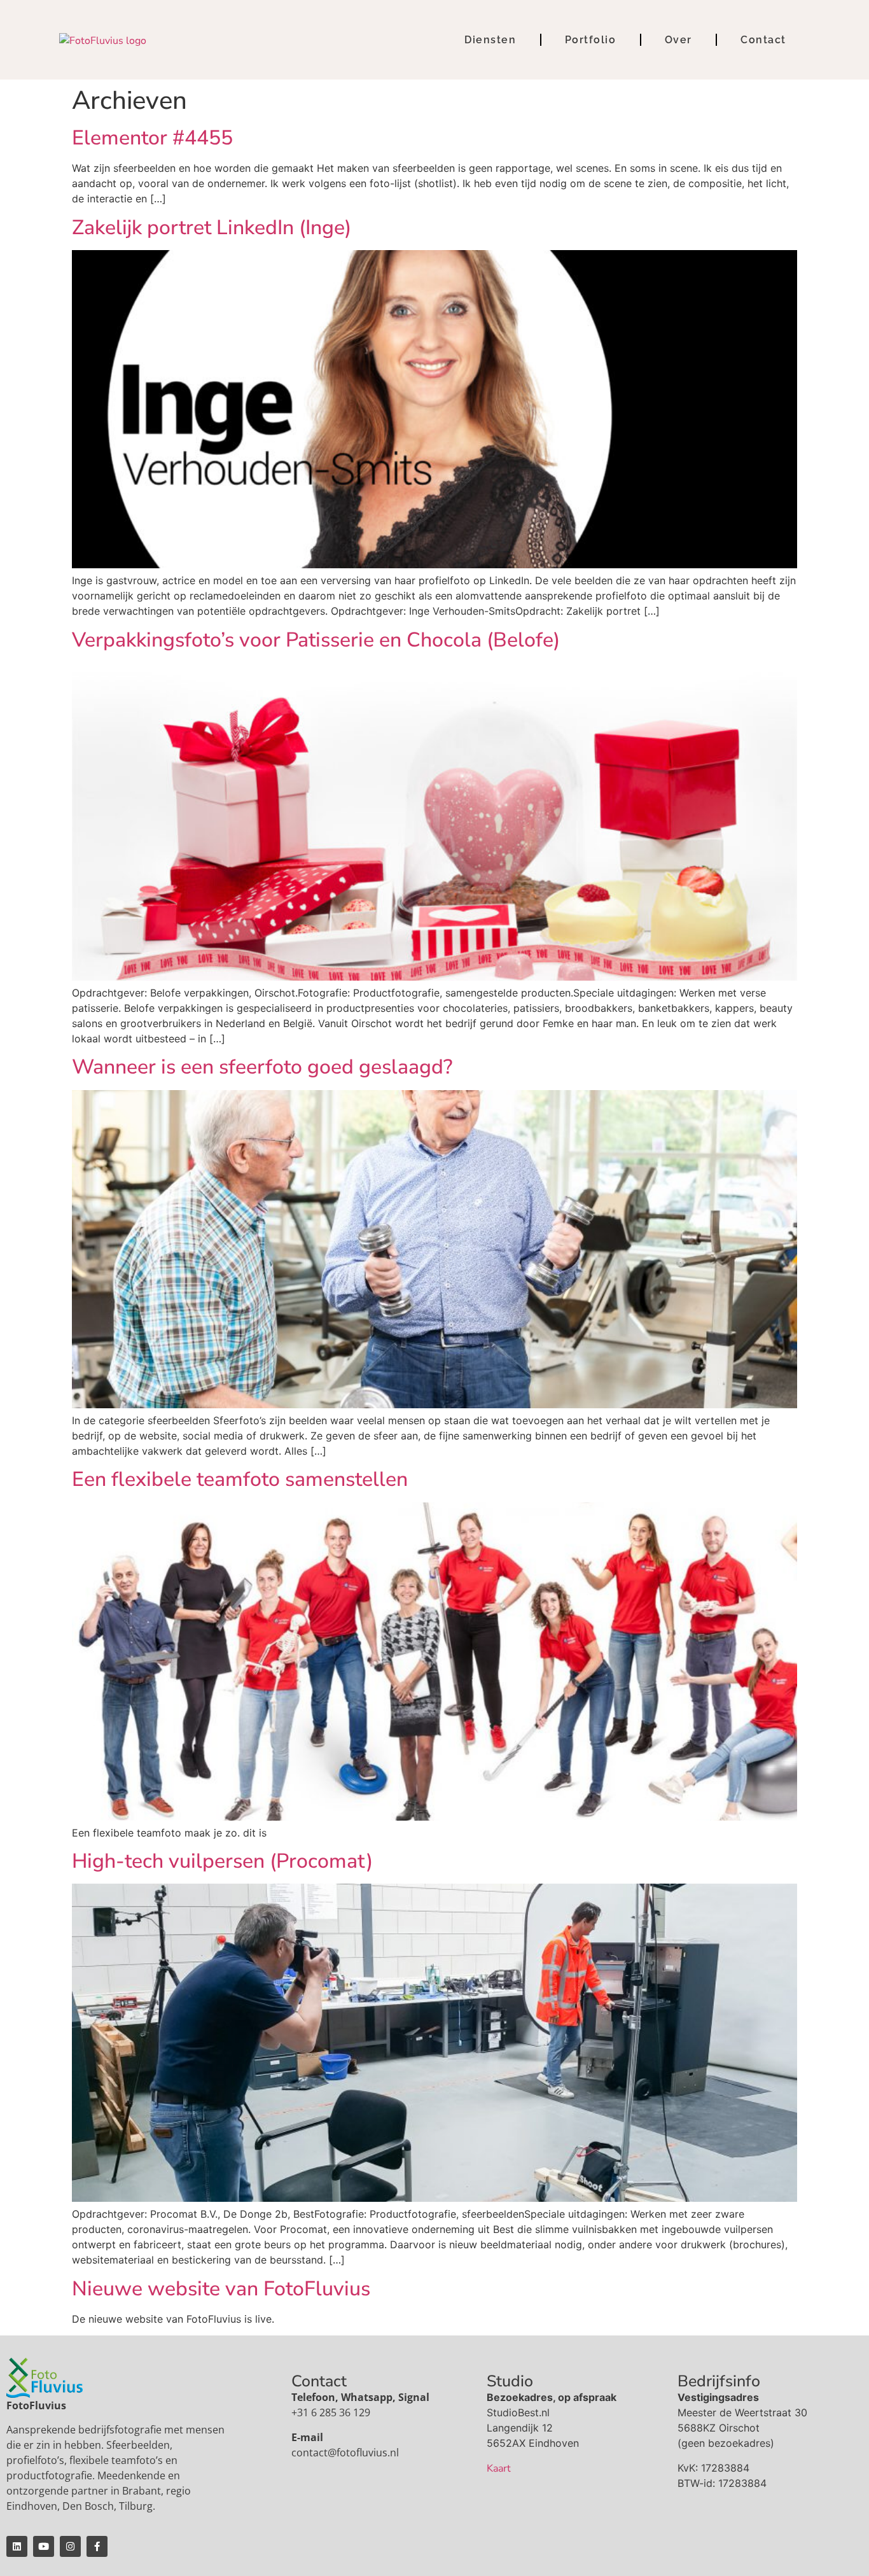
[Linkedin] (17, 2546)
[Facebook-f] (97, 2546)
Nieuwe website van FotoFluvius (221, 2289)
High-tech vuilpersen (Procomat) (222, 1861)
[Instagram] (70, 2546)
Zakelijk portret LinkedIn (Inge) (212, 227)
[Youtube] (44, 2546)
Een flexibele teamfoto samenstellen (240, 1479)
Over (678, 40)
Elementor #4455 (152, 138)
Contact (763, 40)
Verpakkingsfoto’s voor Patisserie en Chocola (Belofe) (316, 640)
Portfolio (591, 40)
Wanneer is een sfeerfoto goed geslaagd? (262, 1067)
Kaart (499, 2468)
